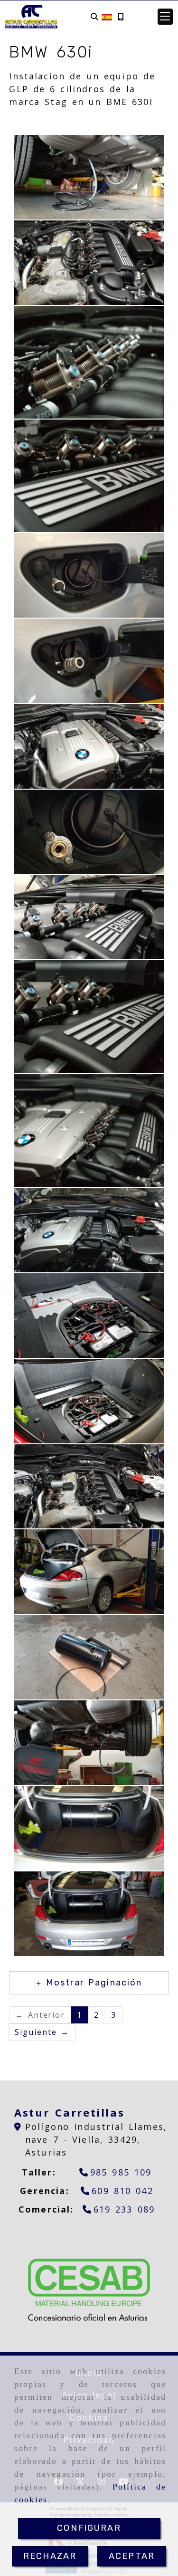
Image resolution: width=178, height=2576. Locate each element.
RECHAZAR (50, 2556)
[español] (107, 16)
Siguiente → (42, 2032)
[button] (165, 17)
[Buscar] (94, 17)
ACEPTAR (132, 2556)
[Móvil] (121, 17)
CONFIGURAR (89, 2528)
